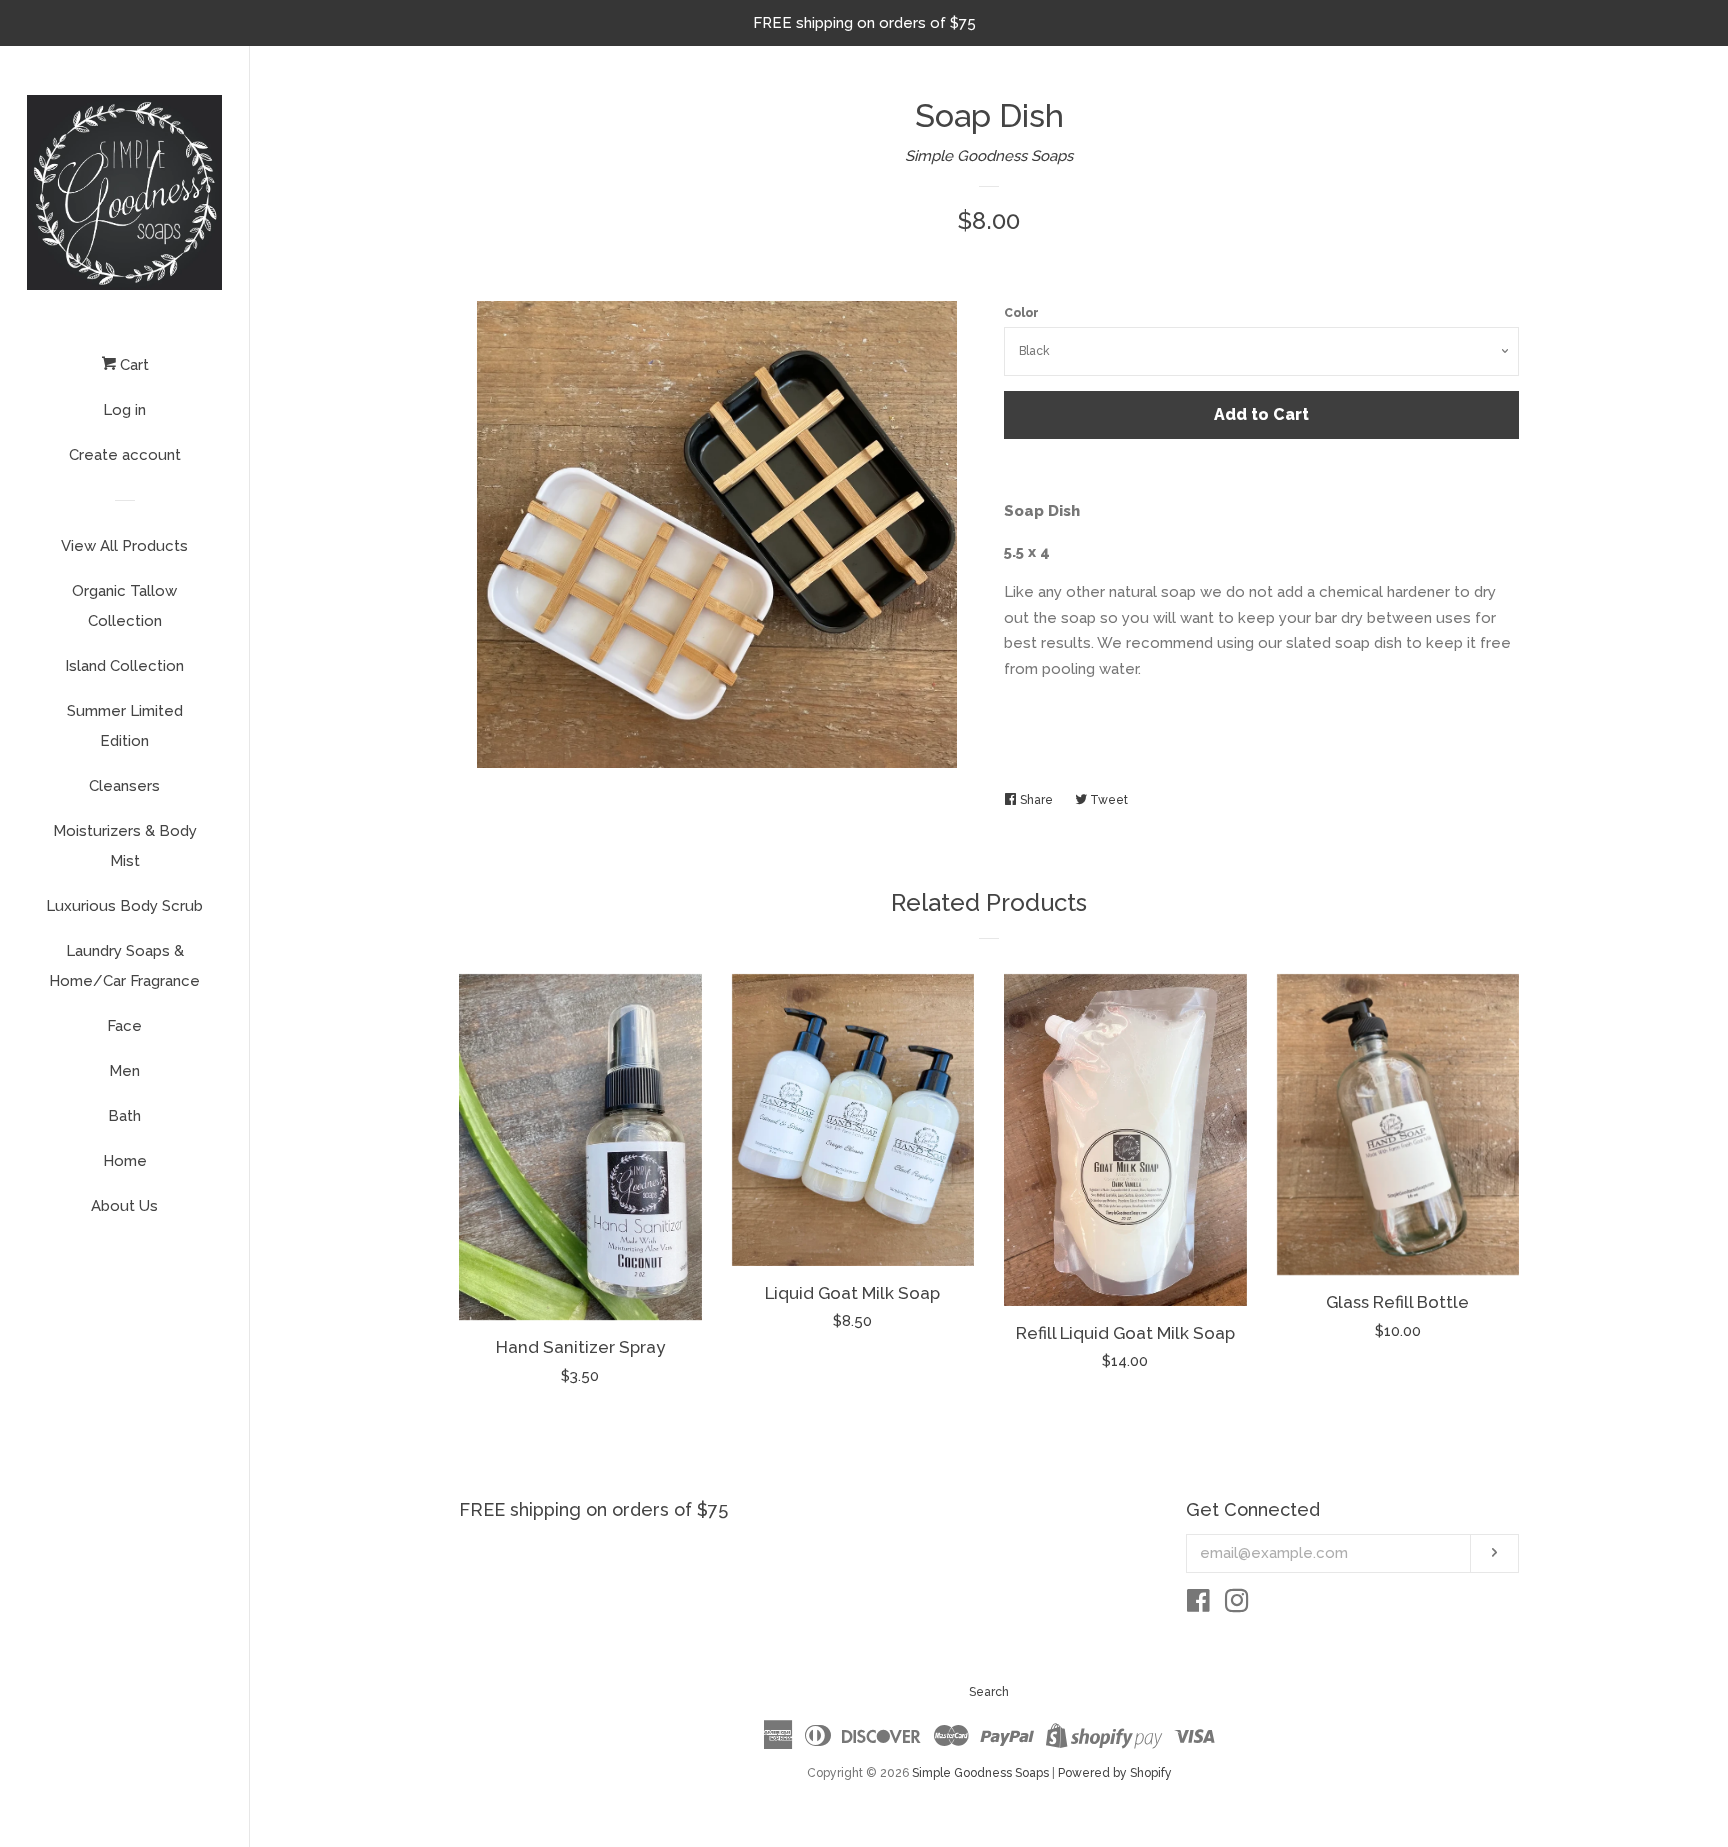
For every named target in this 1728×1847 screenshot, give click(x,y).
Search (989, 1692)
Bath (124, 1116)
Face (124, 1026)
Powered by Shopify (1115, 1773)
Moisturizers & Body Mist (125, 846)
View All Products (124, 546)
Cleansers (124, 786)
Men (124, 1071)
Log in (124, 410)
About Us (124, 1206)
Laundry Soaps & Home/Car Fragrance (124, 966)
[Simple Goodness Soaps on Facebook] (1198, 1605)
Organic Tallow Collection (124, 606)
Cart (132, 365)
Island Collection (124, 666)
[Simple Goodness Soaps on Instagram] (1237, 1605)
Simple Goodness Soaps (989, 156)
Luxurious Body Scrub (124, 906)
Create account (125, 455)
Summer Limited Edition (125, 726)
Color (1021, 313)
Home (125, 1161)
